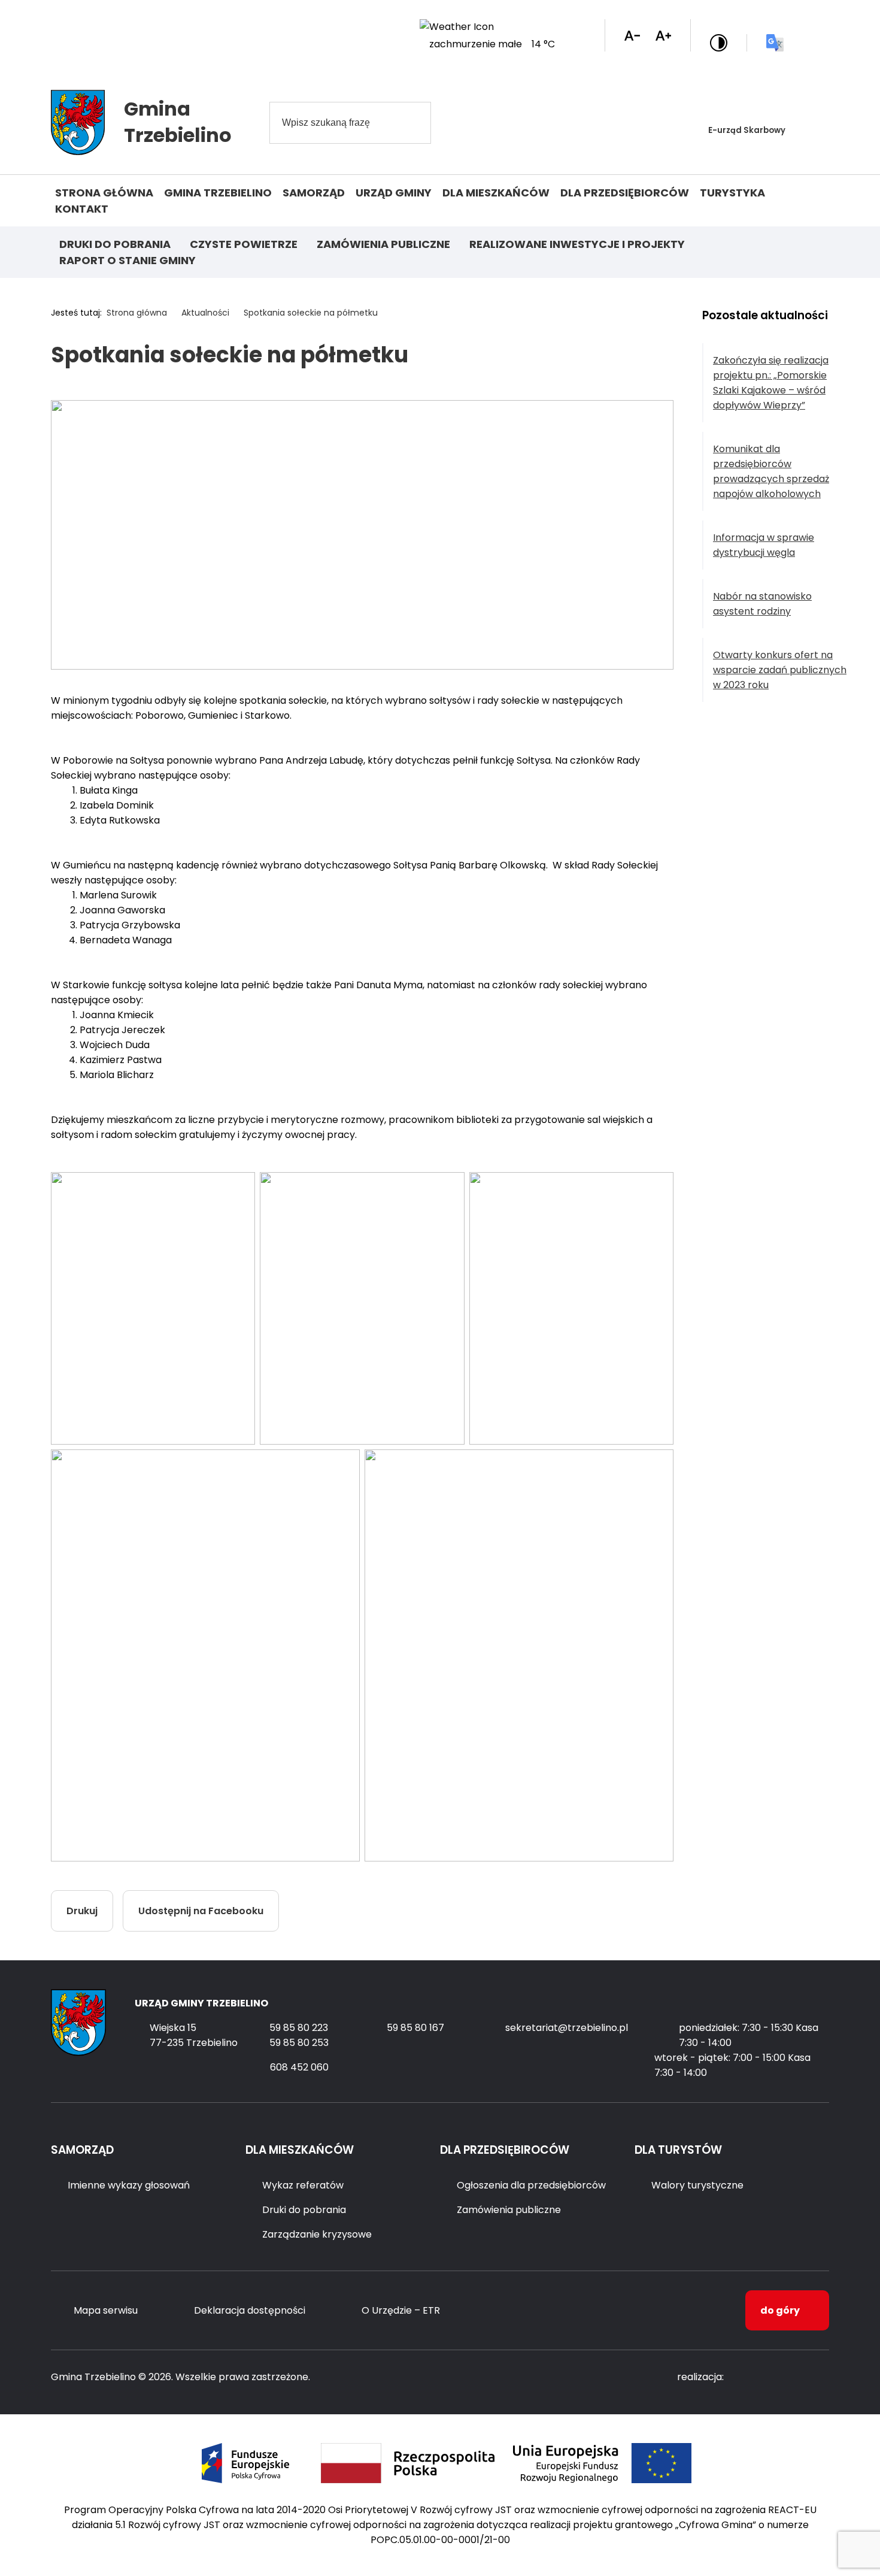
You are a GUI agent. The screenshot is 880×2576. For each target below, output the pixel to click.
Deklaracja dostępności (250, 2310)
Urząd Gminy (394, 193)
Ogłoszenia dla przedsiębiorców (531, 2185)
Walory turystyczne (697, 2185)
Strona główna (104, 193)
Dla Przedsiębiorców (625, 193)
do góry (780, 2310)
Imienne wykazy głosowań (129, 2185)
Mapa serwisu (106, 2310)
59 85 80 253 (299, 2043)
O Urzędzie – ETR (401, 2310)
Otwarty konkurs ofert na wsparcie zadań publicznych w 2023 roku (780, 670)
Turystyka (732, 193)
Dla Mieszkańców (496, 193)
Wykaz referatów (303, 2185)
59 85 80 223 (299, 2028)
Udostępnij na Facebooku (201, 1911)
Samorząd (314, 193)
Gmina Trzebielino (218, 193)
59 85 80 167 (415, 2028)
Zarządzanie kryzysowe (317, 2234)
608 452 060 (299, 2067)
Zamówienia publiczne (383, 244)
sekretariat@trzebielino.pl (567, 2028)
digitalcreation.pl (781, 2377)
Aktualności (205, 313)
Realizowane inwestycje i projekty (577, 244)
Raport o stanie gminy (128, 260)
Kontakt (82, 209)
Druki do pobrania (115, 244)
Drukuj (82, 1911)
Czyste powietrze (244, 244)
